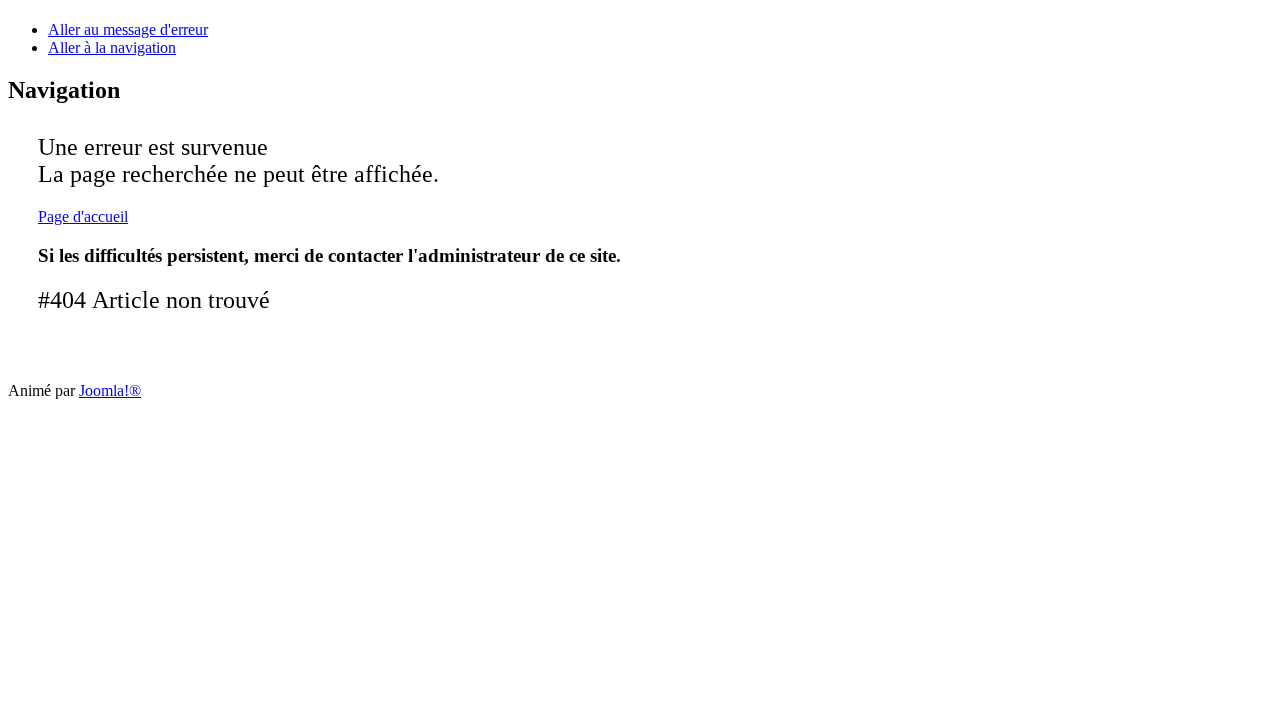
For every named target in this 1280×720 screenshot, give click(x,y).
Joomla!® (110, 390)
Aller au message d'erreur (128, 29)
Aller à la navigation (112, 47)
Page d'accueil (83, 216)
